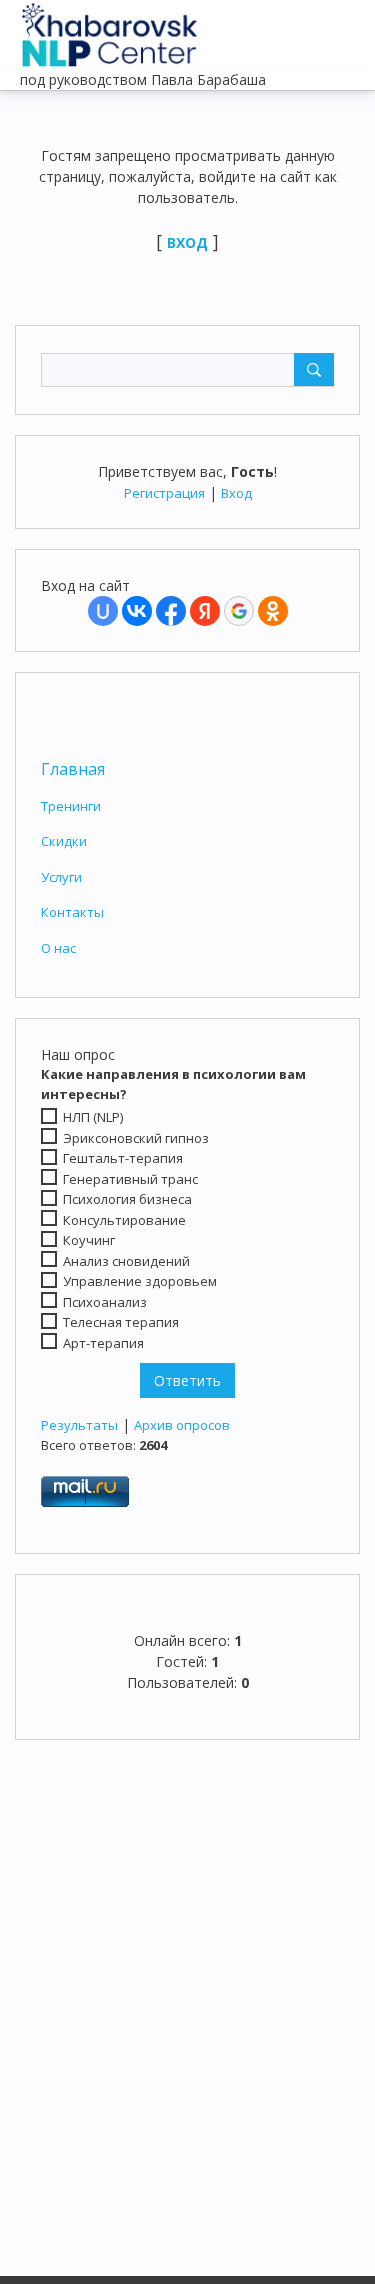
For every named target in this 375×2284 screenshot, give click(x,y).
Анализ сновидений (126, 1261)
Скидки (64, 841)
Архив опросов (182, 1425)
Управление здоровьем (140, 1281)
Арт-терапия (103, 1343)
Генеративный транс (130, 1179)
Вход (236, 493)
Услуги (61, 877)
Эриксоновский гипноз (136, 1137)
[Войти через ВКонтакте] (137, 611)
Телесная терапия (121, 1322)
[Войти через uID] (103, 611)
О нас (58, 948)
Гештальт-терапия (123, 1158)
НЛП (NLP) (93, 1117)
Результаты (79, 1425)
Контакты (72, 912)
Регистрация (164, 493)
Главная (73, 769)
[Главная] (110, 30)
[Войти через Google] (239, 611)
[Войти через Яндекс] (205, 611)
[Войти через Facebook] (171, 611)
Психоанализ (105, 1302)
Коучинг (89, 1240)
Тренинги (71, 806)
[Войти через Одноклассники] (273, 611)
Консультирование (124, 1220)
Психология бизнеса (127, 1199)
